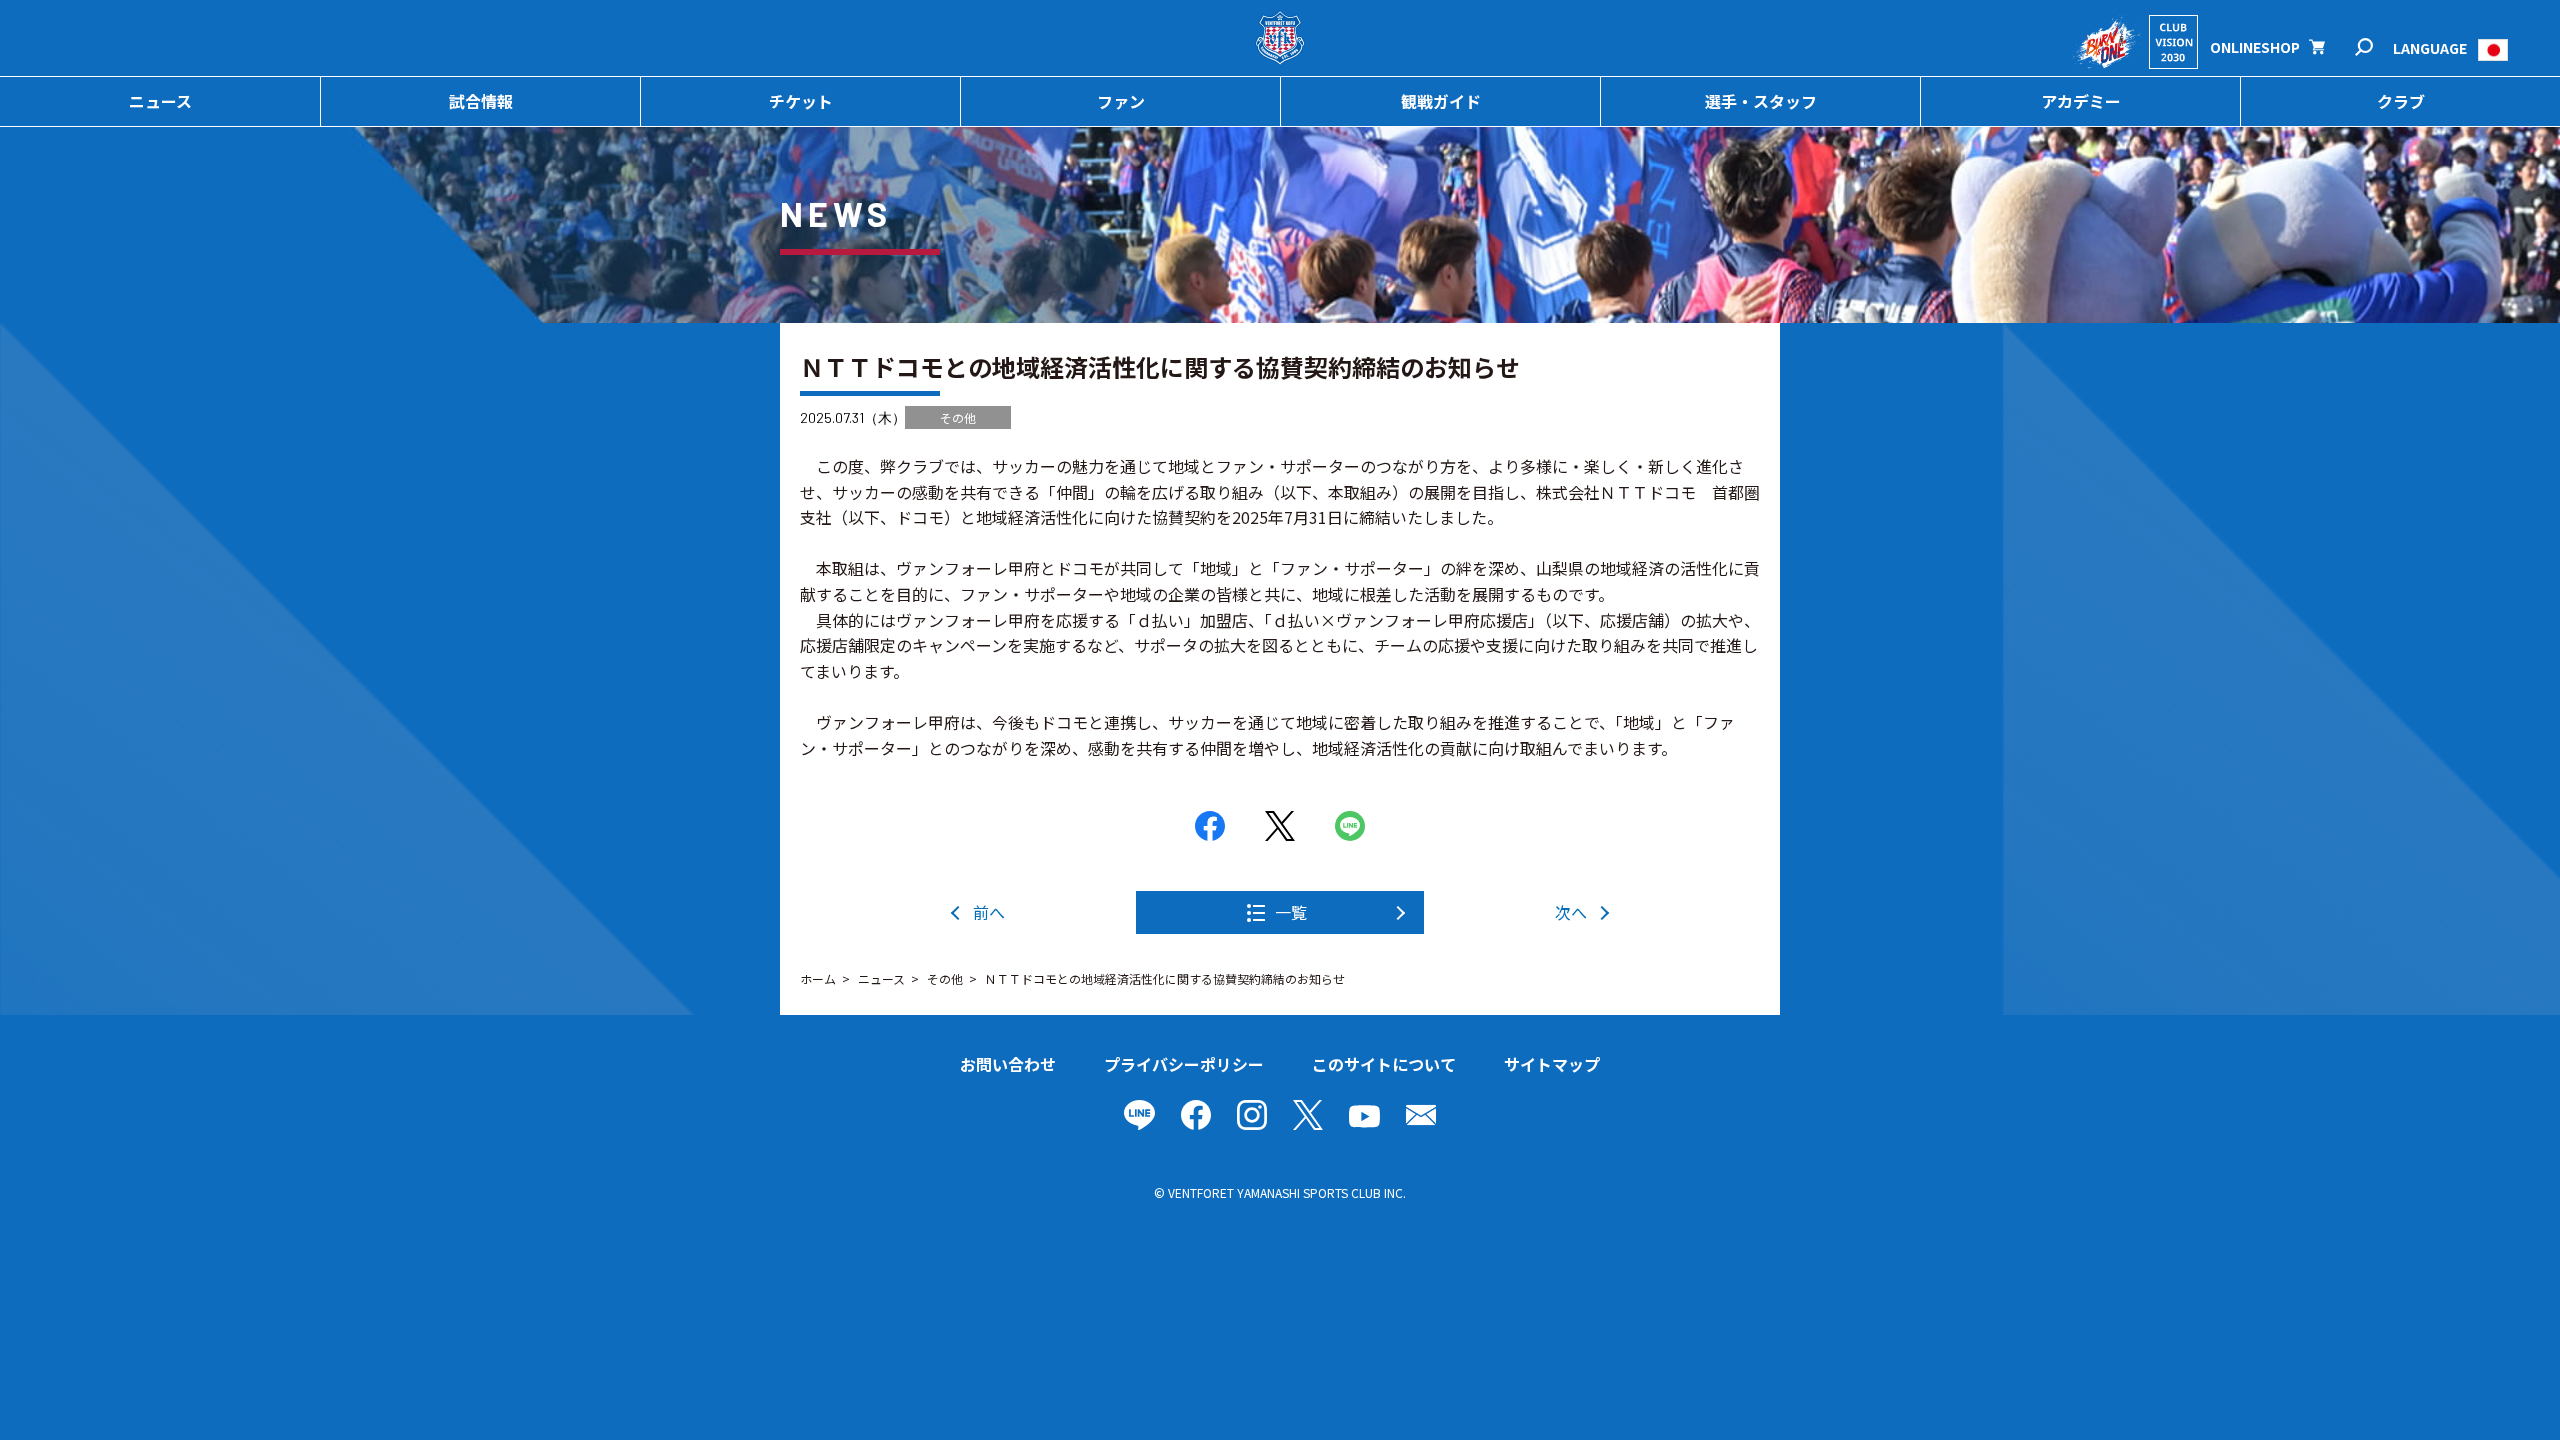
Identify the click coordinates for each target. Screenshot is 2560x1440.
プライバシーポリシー (1184, 1064)
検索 (2377, 47)
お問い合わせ (1008, 1064)
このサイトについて (1384, 1064)
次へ (1571, 912)
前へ (989, 912)
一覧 (1291, 912)
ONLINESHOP (2255, 47)
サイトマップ (1552, 1064)
